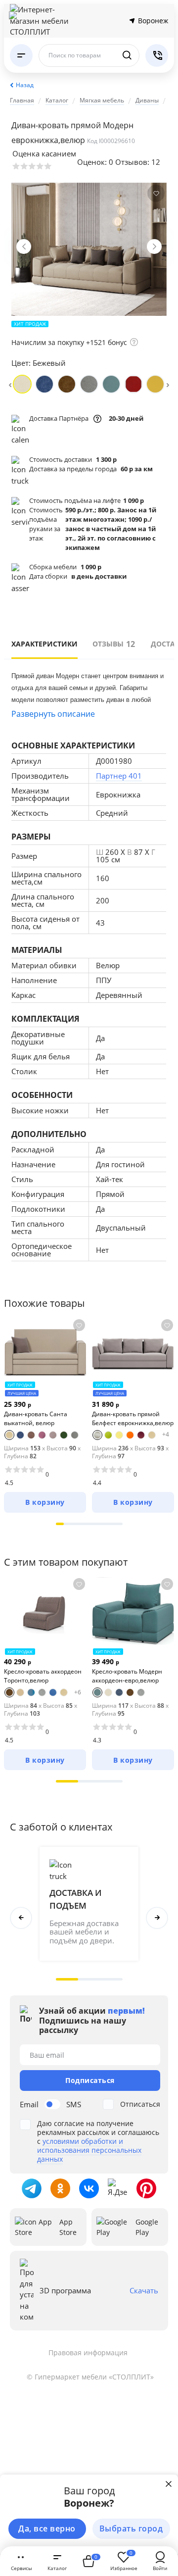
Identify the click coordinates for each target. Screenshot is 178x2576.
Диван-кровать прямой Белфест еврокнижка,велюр (133, 1418)
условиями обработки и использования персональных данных (89, 2150)
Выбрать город (131, 2528)
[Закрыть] (169, 2484)
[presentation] (10, 384)
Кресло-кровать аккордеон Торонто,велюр (43, 1676)
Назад (25, 85)
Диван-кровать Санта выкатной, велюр (36, 1418)
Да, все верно (47, 2528)
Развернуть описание (53, 714)
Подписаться (90, 2080)
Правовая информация (88, 2353)
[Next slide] (154, 247)
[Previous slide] (24, 247)
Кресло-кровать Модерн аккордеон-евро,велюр (127, 1676)
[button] (60, 1524)
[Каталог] (21, 55)
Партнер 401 (119, 776)
